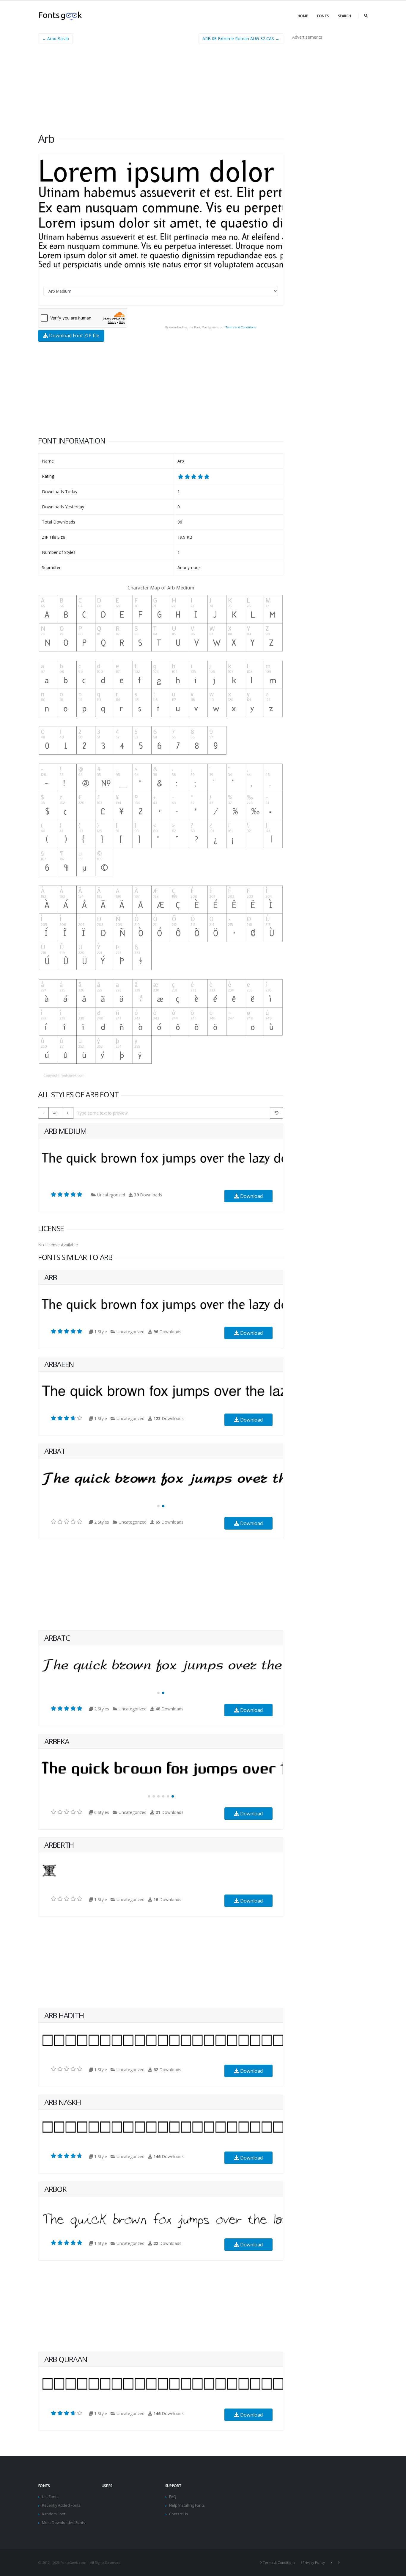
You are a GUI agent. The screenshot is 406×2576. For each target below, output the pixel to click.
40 (55, 1113)
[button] (158, 1506)
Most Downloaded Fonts (64, 2523)
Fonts (323, 16)
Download (251, 1196)
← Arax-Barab (55, 39)
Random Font (54, 2514)
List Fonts (50, 2497)
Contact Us (179, 2514)
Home (303, 16)
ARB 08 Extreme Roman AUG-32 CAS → (241, 39)
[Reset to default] (277, 1113)
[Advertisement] (161, 90)
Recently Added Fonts (61, 2505)
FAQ (173, 2497)
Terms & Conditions (279, 2562)
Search (344, 16)
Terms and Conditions (241, 327)
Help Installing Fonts (187, 2505)
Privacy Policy (314, 2562)
